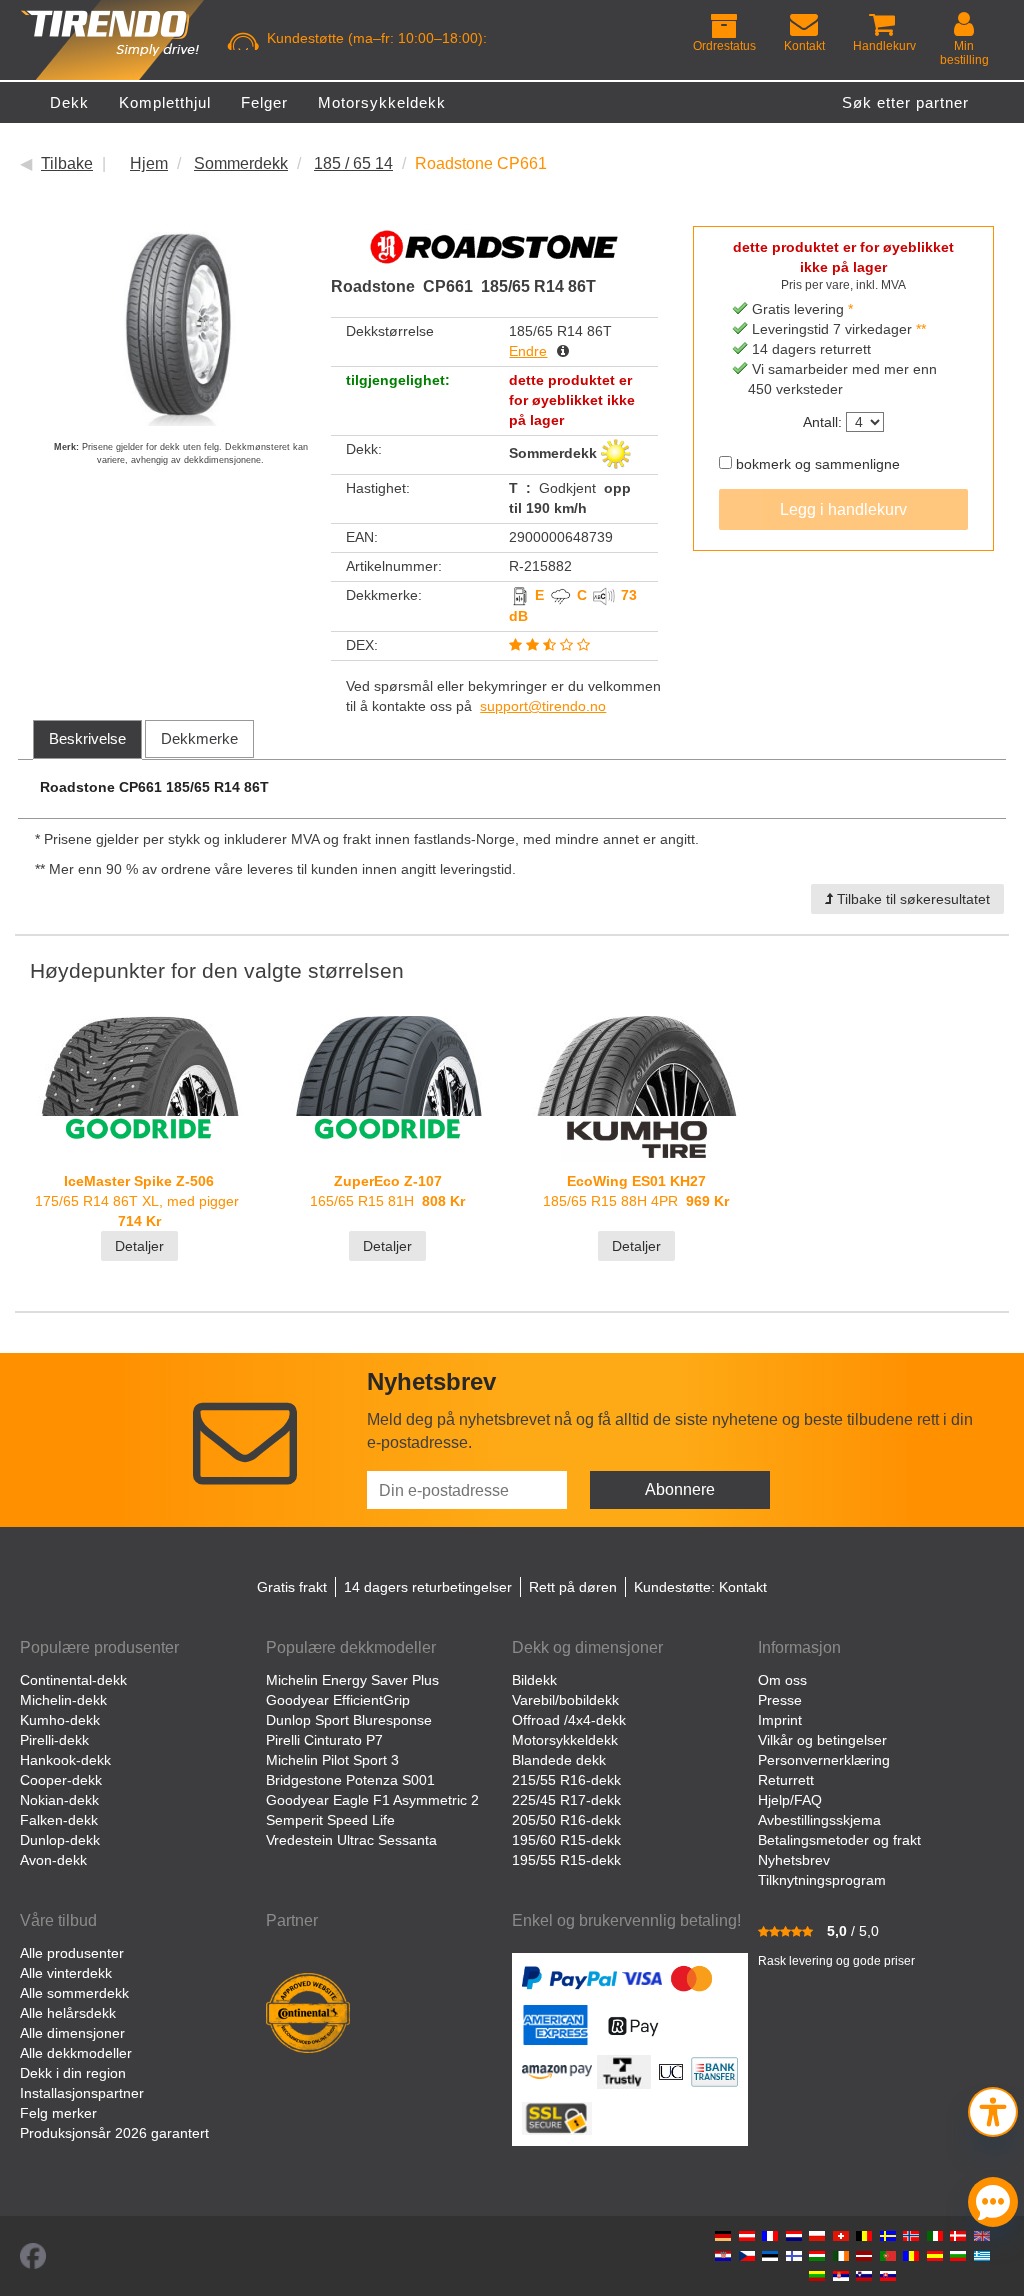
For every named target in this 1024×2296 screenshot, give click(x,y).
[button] (993, 2109)
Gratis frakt (292, 1587)
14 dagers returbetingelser (428, 1587)
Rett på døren (573, 1587)
